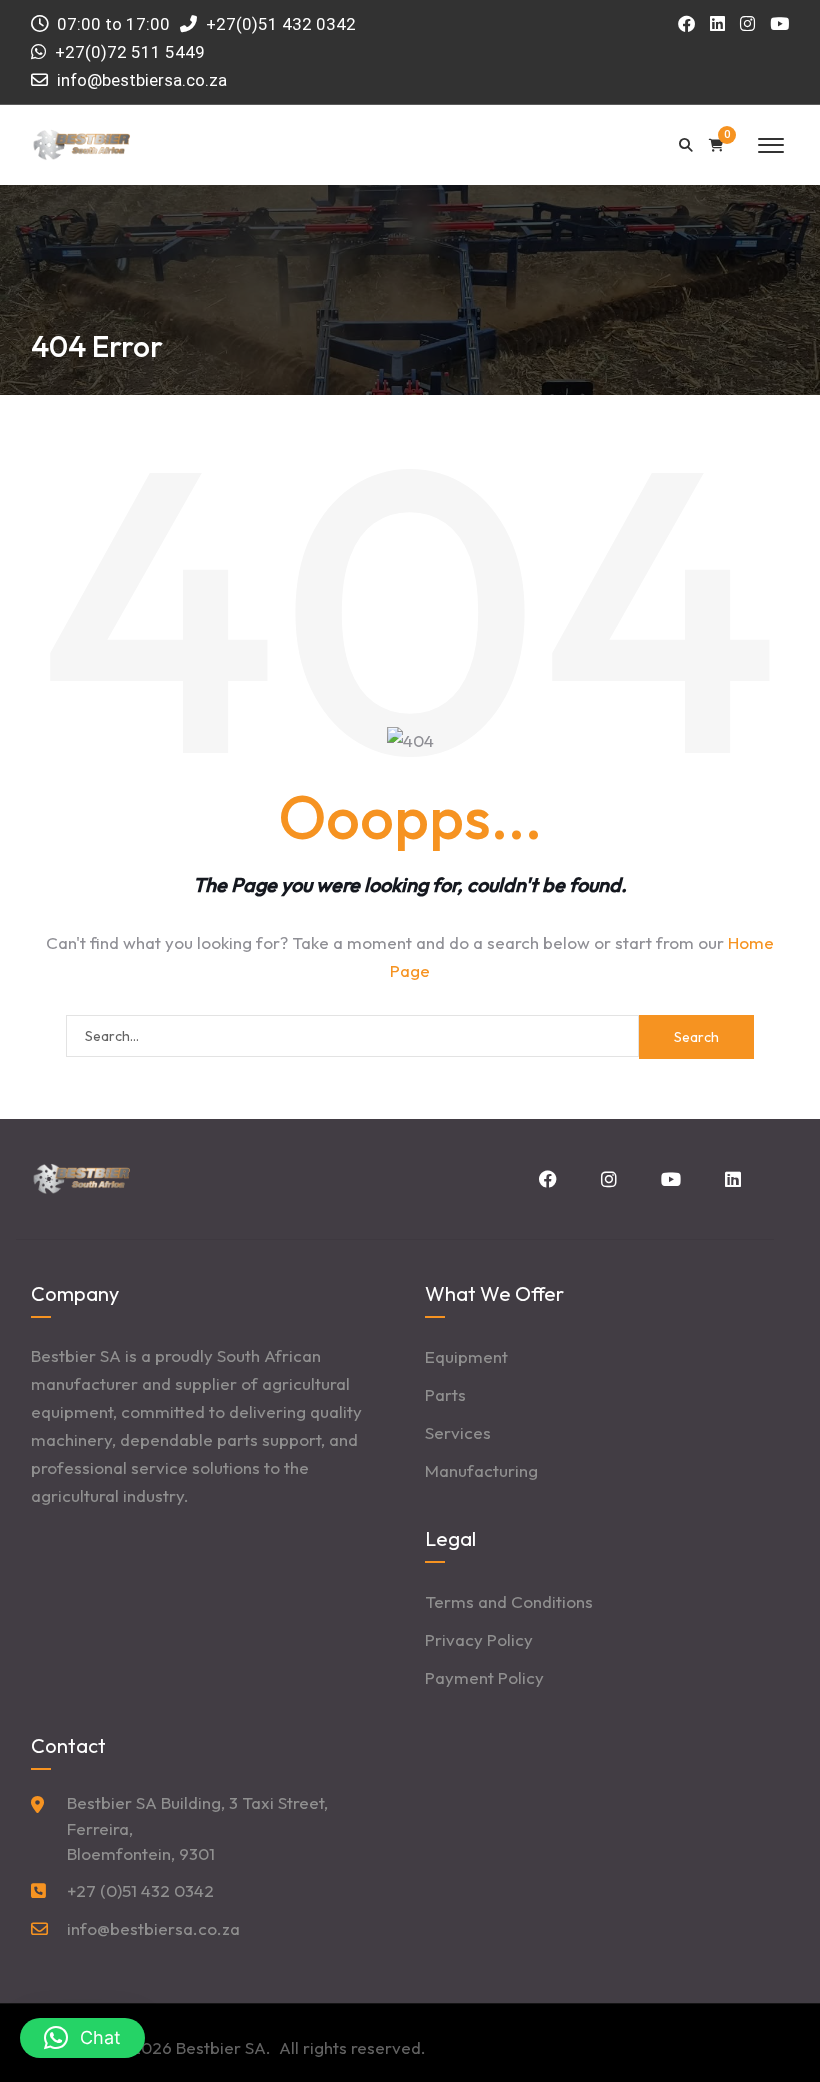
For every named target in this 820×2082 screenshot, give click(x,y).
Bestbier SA (221, 2047)
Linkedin (731, 1179)
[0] (716, 145)
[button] (82, 2038)
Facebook (546, 1179)
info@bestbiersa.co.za (142, 80)
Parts (445, 1394)
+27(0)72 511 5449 (130, 52)
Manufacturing (481, 1470)
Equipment (466, 1356)
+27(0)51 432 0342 (279, 24)
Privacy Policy (479, 1639)
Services (458, 1432)
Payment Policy (484, 1677)
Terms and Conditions (509, 1601)
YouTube (669, 1179)
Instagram (607, 1179)
